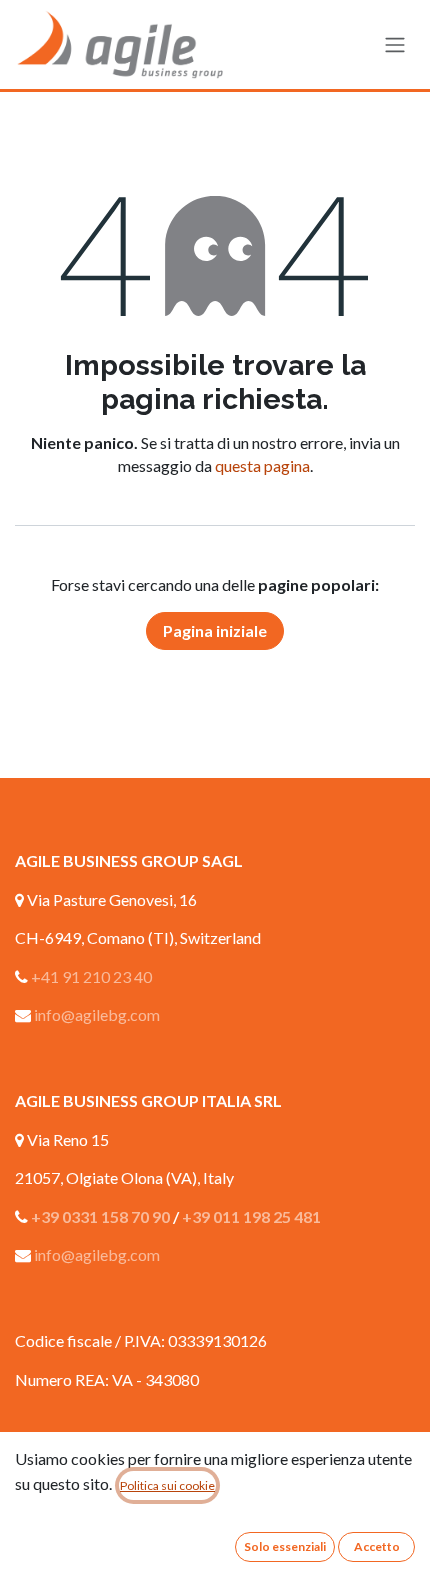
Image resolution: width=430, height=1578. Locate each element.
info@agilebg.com (97, 1014)
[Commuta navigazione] (395, 45)
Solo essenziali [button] (285, 1546)
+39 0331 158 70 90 (100, 1216)
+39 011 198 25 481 (251, 1216)
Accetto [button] (377, 1546)
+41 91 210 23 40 (91, 976)
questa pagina (262, 465)
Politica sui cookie (167, 1485)
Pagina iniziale (215, 630)
